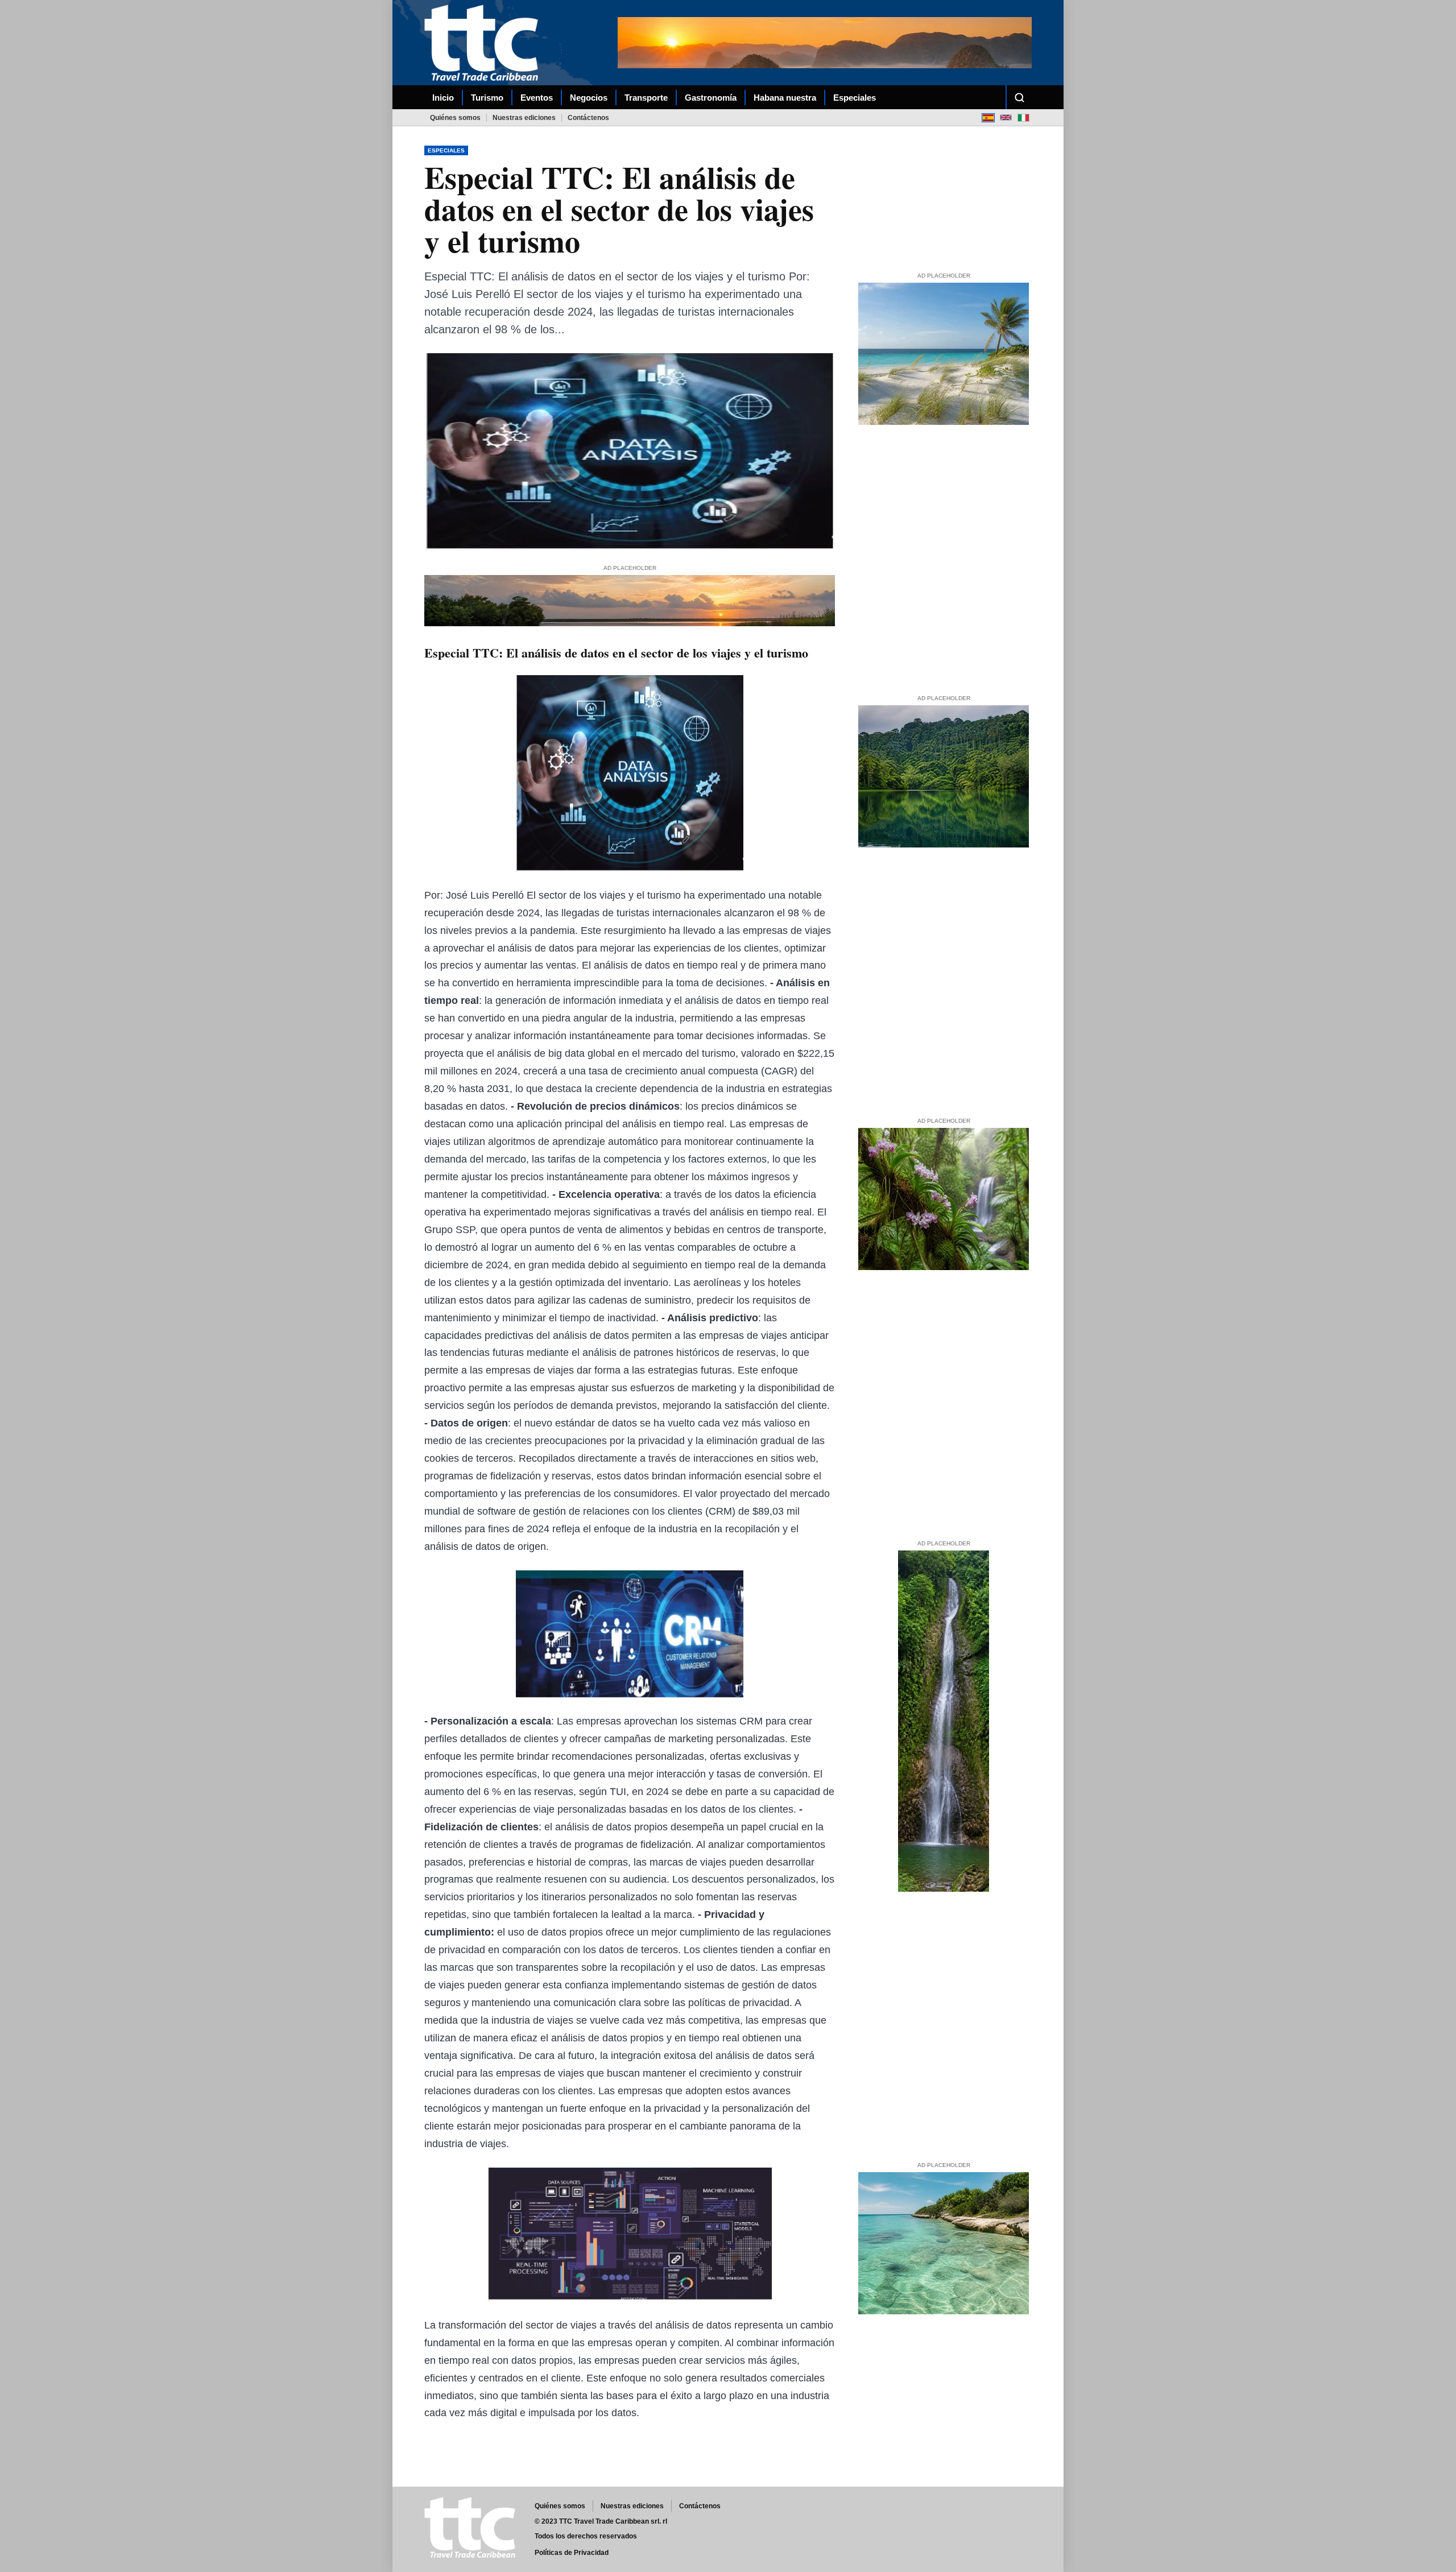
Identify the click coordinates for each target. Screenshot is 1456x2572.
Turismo (487, 98)
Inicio (443, 98)
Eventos (537, 98)
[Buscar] (1019, 97)
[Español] (988, 117)
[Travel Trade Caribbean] (483, 43)
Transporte (646, 98)
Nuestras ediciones (524, 118)
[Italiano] (1023, 117)
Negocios (589, 98)
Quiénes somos (455, 118)
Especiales (855, 98)
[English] (1006, 117)
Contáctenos (588, 118)
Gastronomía (711, 98)
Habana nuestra (785, 98)
